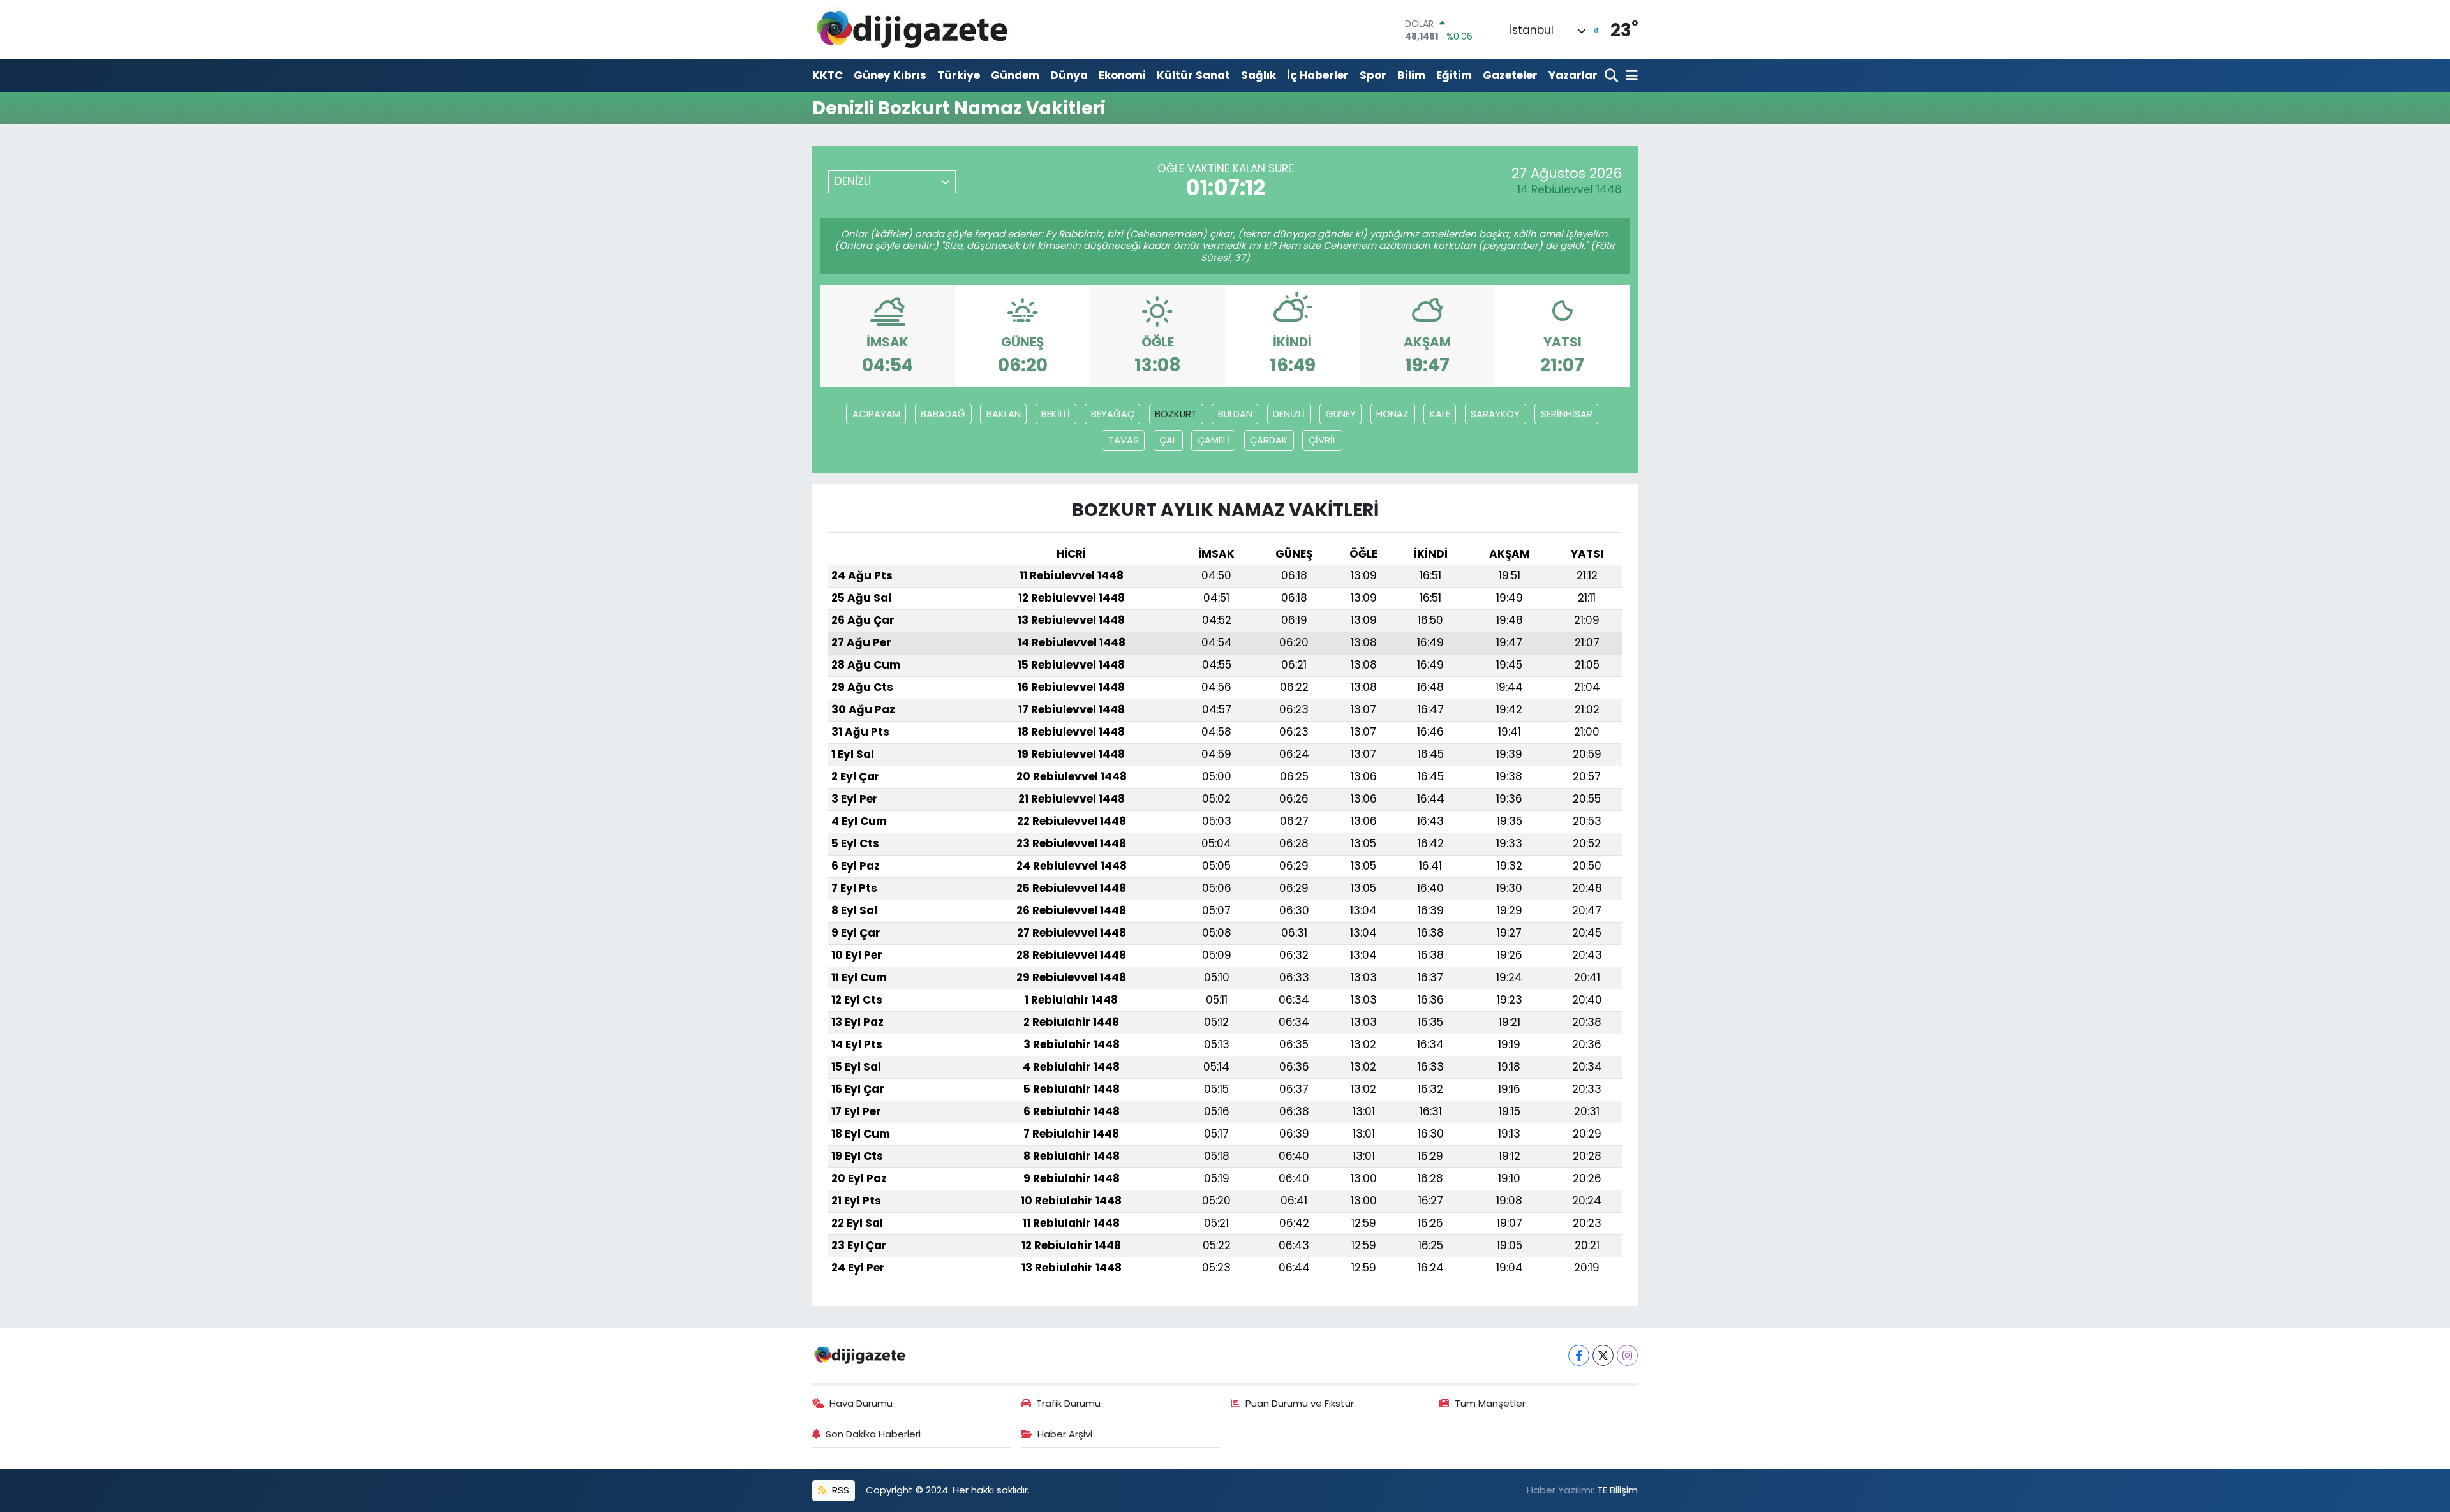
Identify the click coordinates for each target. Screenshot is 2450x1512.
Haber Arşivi (1065, 1434)
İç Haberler (1318, 75)
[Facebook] (1579, 1355)
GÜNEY (1341, 414)
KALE (1440, 414)
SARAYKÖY (1495, 414)
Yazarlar (1573, 75)
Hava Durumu (861, 1403)
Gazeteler (1510, 75)
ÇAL (1168, 440)
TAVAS (1124, 440)
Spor (1373, 75)
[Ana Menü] (1630, 76)
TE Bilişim (1617, 1490)
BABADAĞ (943, 414)
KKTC (828, 75)
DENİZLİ (1289, 414)
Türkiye (959, 75)
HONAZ (1392, 414)
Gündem (1015, 75)
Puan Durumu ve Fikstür (1300, 1403)
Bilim (1411, 75)
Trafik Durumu (1068, 1403)
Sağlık (1258, 75)
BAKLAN (1004, 414)
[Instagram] (1627, 1355)
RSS (839, 1490)
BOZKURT (1176, 414)
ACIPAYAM (876, 414)
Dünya (1069, 75)
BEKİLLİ (1056, 414)
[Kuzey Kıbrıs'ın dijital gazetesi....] (913, 30)
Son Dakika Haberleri (873, 1434)
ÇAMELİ (1214, 440)
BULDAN (1235, 414)
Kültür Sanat (1193, 75)
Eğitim (1454, 75)
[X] (1603, 1355)
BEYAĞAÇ (1113, 414)
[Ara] (1613, 76)
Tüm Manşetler (1490, 1403)
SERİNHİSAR (1567, 414)
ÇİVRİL (1323, 440)
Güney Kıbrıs (890, 75)
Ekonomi (1122, 75)
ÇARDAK (1269, 440)
